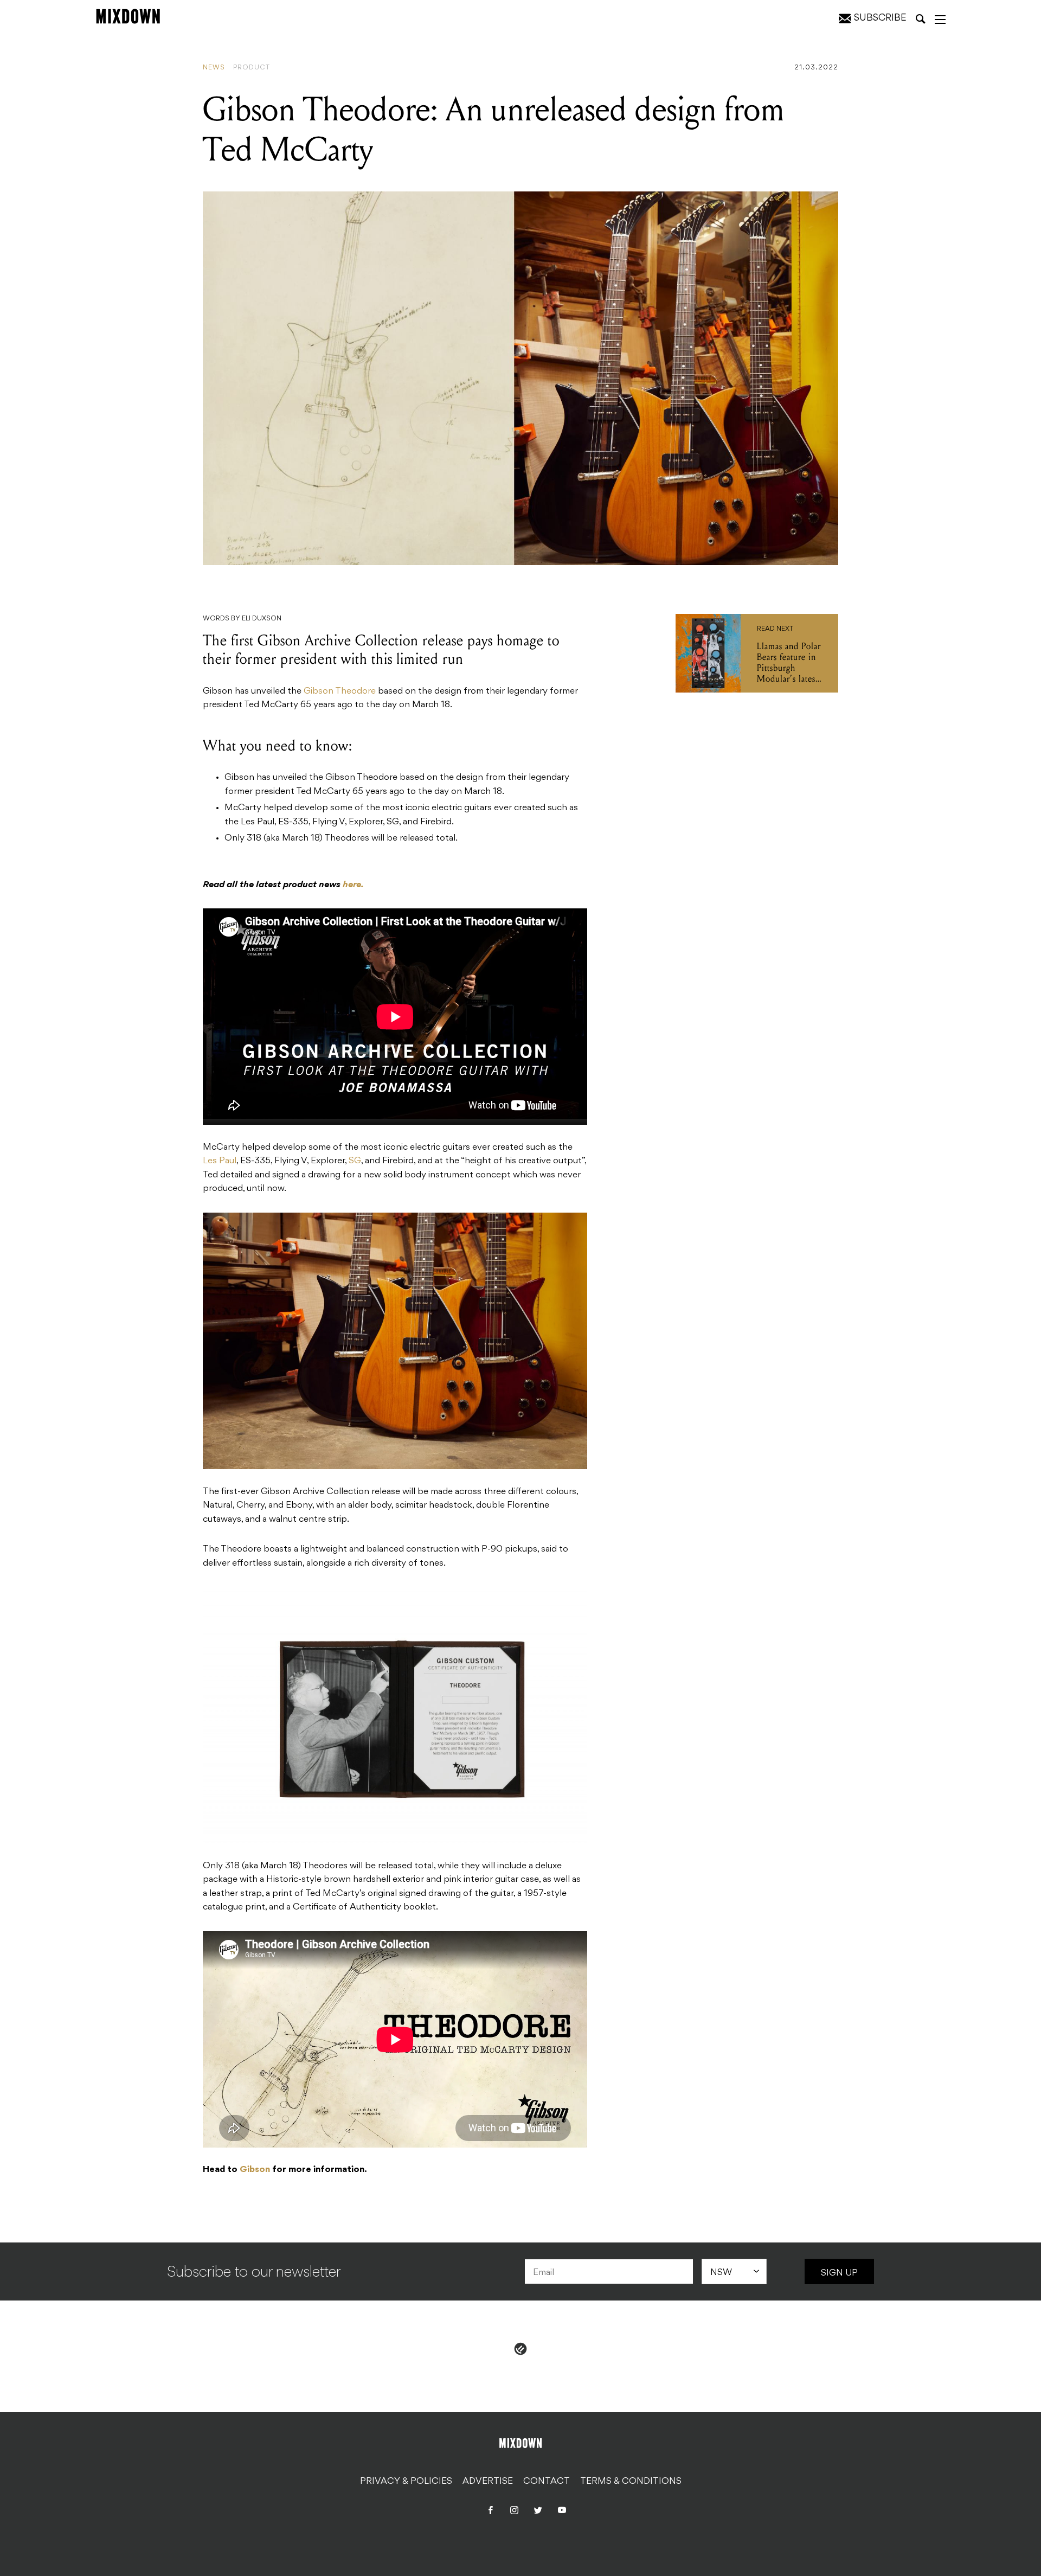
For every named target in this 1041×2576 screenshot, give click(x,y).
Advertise (488, 2482)
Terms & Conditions (631, 2482)
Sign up (839, 2273)
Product (252, 68)
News (214, 68)
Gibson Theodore (340, 691)
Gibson (255, 2170)
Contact (547, 2482)
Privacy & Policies (406, 2482)
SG (355, 1161)
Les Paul (220, 1161)
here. (353, 885)
